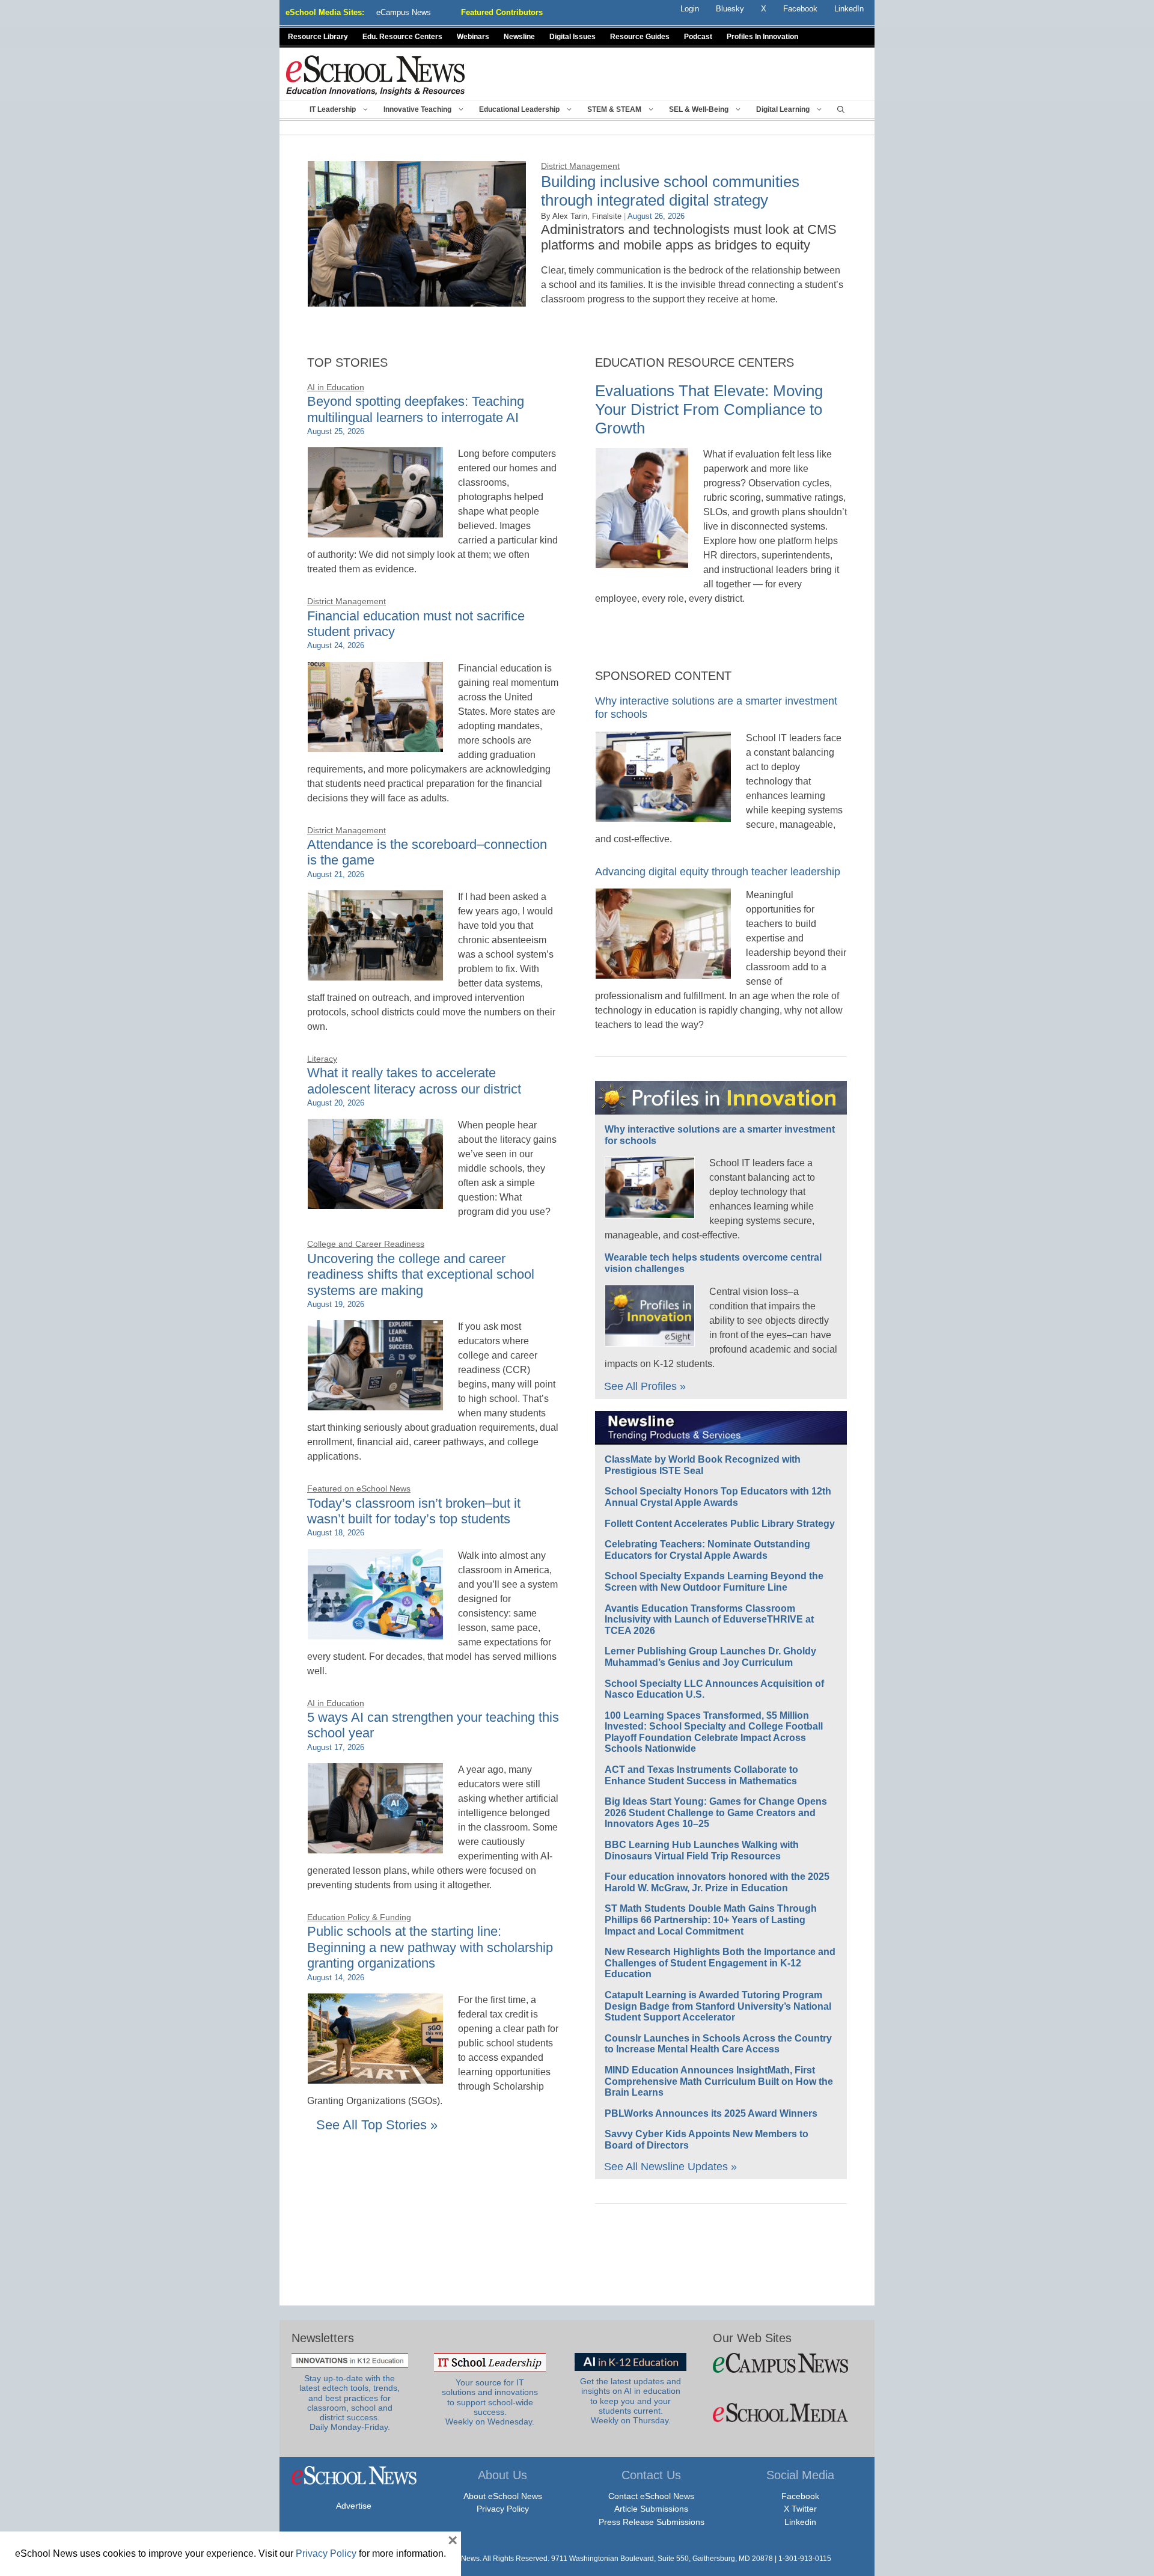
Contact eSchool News (651, 2496)
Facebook (800, 2496)
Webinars (473, 37)
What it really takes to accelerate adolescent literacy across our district (414, 1081)
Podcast (698, 37)
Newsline (519, 37)
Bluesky (730, 9)
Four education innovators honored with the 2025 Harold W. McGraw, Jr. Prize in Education (717, 1882)
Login (690, 9)
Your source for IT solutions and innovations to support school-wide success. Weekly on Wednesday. (490, 2402)
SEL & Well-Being (699, 109)
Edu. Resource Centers (402, 37)
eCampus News (404, 12)
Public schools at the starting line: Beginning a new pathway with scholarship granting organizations (430, 1947)
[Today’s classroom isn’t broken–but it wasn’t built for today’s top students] (375, 1632)
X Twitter (800, 2509)
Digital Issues (572, 37)
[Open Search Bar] (841, 109)
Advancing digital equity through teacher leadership (718, 872)
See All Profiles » (645, 1386)
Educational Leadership (519, 109)
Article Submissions (651, 2509)
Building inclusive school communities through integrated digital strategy (670, 191)
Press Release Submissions (652, 2522)
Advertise (354, 2506)
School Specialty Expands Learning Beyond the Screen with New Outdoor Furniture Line (714, 1582)
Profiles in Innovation (762, 37)
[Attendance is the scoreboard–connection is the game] (375, 974)
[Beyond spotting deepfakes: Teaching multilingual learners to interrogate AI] (375, 531)
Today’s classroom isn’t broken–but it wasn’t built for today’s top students (414, 1511)
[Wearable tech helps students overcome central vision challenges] (650, 1339)
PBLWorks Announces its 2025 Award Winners (711, 2113)
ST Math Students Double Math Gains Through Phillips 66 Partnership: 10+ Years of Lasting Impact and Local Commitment (711, 1920)
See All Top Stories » (377, 2125)
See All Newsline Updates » (670, 2167)
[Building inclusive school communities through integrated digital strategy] (417, 300)
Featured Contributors (502, 12)
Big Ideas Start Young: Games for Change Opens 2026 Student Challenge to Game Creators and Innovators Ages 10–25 (716, 1813)
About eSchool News (503, 2496)
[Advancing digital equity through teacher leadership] (663, 972)
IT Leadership (333, 109)
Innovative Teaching (417, 109)
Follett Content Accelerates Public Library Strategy (720, 1524)
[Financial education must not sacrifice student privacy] (375, 745)
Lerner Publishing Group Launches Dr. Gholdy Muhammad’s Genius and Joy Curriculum (710, 1657)
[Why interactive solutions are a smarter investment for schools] (663, 815)
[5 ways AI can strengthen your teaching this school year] (375, 1846)
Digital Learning (783, 109)
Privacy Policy (503, 2509)
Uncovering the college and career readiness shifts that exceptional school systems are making (421, 1274)
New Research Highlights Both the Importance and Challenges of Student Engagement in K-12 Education (720, 1963)
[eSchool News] (376, 75)
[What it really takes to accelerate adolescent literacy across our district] (375, 1202)
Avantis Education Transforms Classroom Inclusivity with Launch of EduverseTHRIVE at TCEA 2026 (709, 1620)
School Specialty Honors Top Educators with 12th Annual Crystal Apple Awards (718, 1497)
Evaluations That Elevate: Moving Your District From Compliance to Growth (709, 409)
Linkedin (800, 2522)
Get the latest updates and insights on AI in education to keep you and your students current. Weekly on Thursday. (630, 2401)
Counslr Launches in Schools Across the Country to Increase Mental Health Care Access (718, 2044)
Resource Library (318, 37)
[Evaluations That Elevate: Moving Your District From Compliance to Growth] (642, 561)
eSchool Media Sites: (325, 12)
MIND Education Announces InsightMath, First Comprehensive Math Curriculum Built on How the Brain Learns (719, 2081)
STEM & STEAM (614, 109)
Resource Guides (640, 37)
